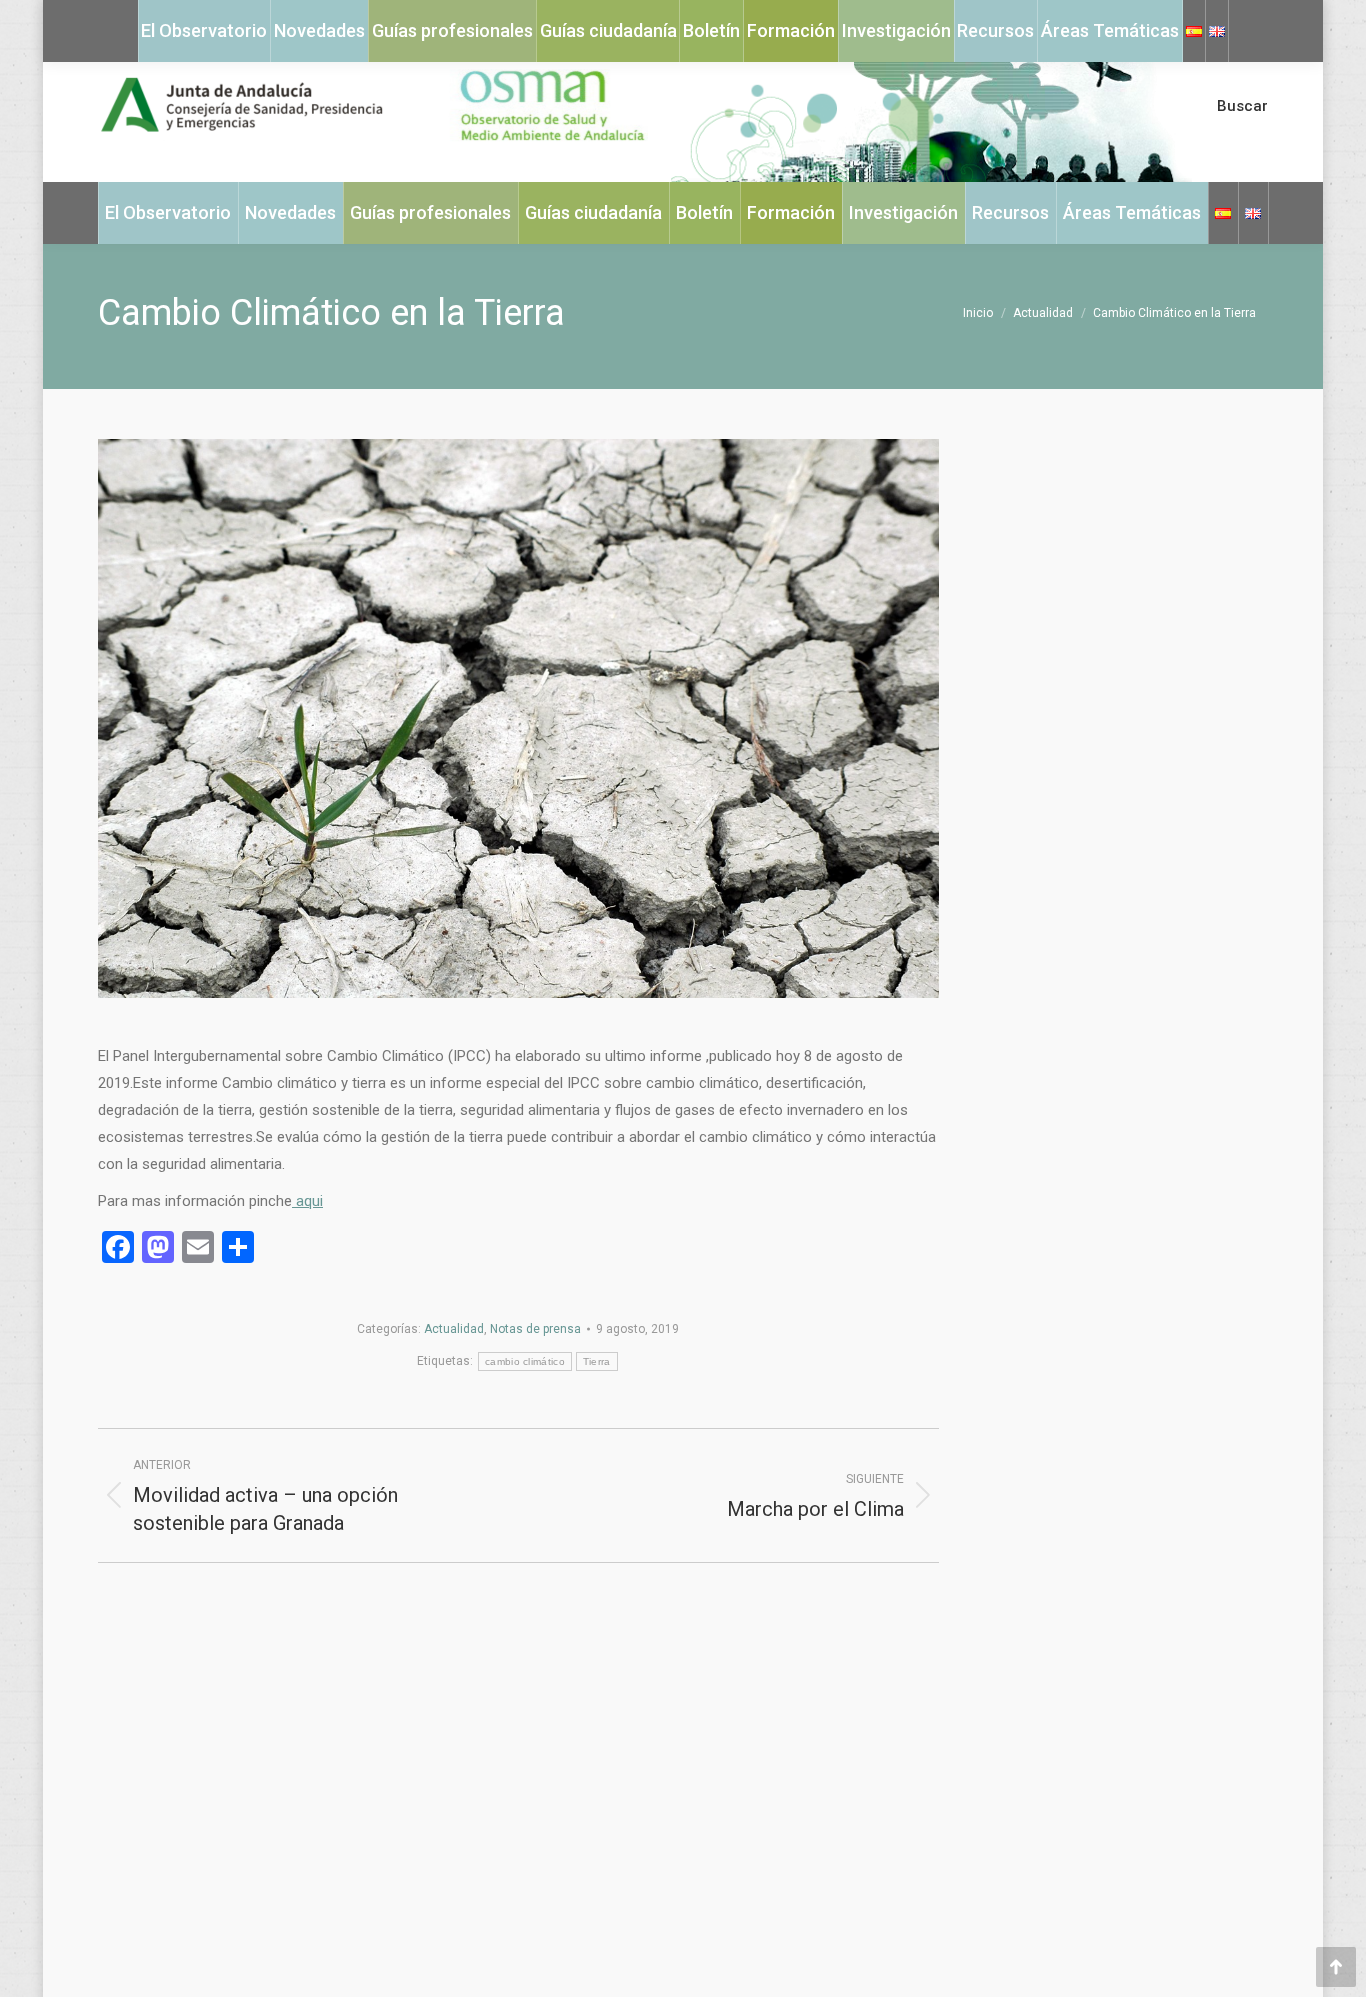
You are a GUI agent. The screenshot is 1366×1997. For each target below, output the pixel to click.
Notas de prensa (535, 1329)
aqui (307, 1201)
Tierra (597, 1361)
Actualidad (454, 1329)
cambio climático (525, 1361)
